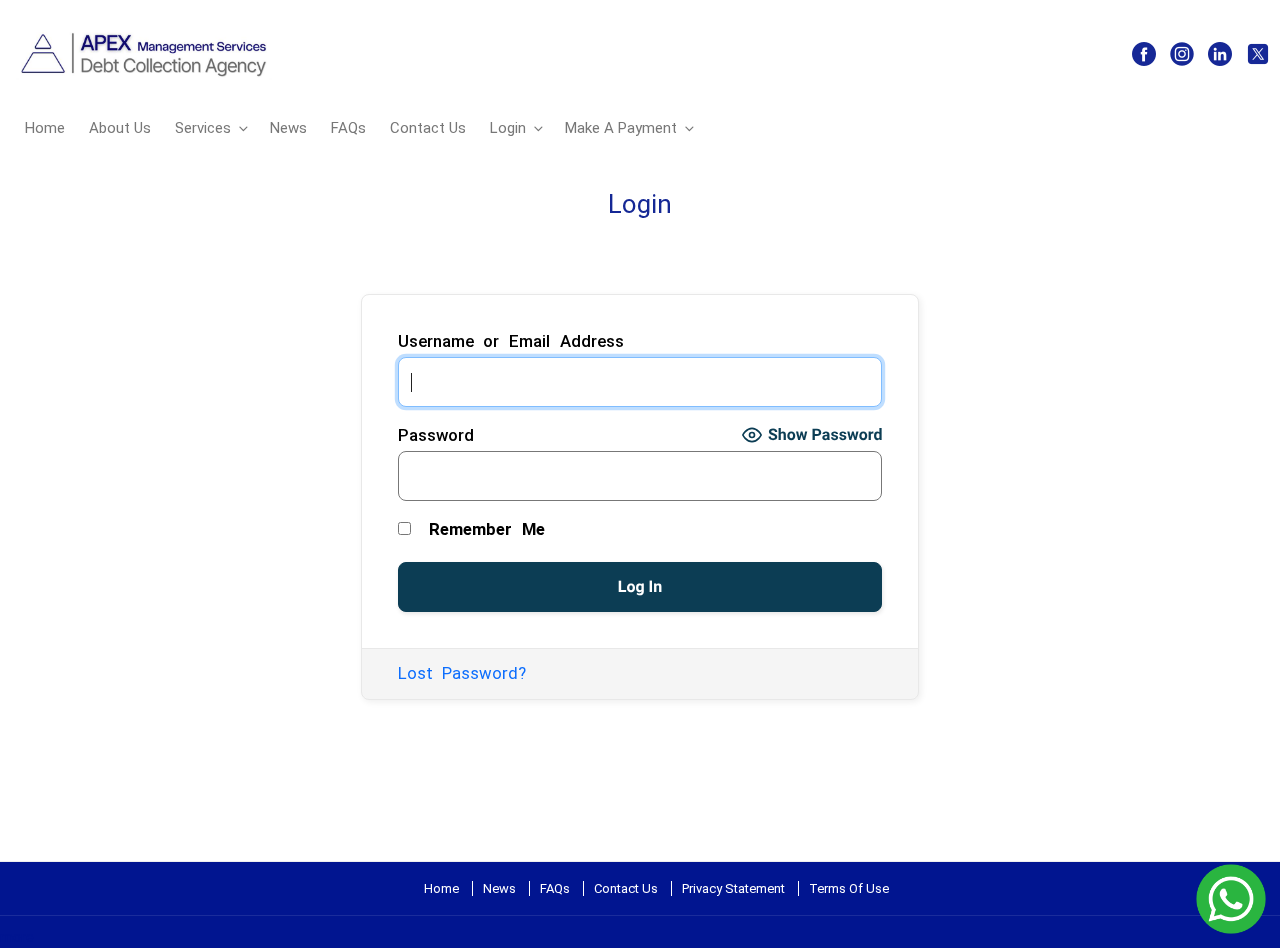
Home (45, 128)
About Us (120, 128)
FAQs (348, 128)
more (17, 937)
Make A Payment (621, 128)
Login (508, 128)
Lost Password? (462, 673)
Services (203, 128)
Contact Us (428, 128)
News (288, 128)
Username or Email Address (511, 341)
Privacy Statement (733, 888)
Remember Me (482, 529)
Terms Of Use (849, 888)
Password (436, 435)
